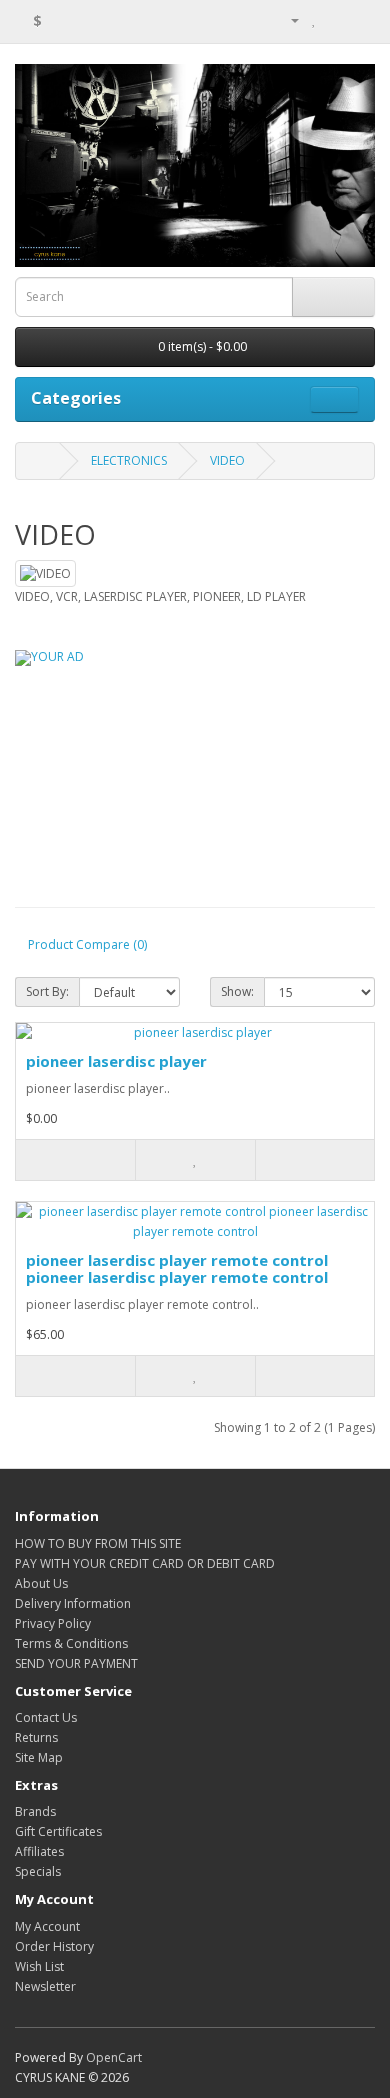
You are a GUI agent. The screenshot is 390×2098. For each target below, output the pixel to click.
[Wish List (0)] (314, 19)
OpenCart (114, 2057)
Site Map (39, 1757)
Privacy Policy (53, 1623)
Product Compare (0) (87, 944)
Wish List (39, 1966)
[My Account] (287, 19)
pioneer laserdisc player (116, 1061)
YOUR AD (57, 656)
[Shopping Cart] (335, 19)
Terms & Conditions (71, 1643)
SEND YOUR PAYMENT (76, 1663)
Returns (36, 1737)
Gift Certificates (58, 1831)
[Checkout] (359, 19)
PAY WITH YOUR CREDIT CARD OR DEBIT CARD (145, 1563)
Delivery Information (73, 1603)
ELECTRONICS (129, 460)
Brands (35, 1811)
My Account (47, 1926)
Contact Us (46, 1717)
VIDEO (227, 460)
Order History (54, 1946)
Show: (237, 991)
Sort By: (47, 991)
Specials (38, 1871)
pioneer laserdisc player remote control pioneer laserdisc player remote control (177, 1268)
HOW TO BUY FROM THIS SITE (98, 1543)
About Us (41, 1583)
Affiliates (39, 1851)
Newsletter (45, 1986)
